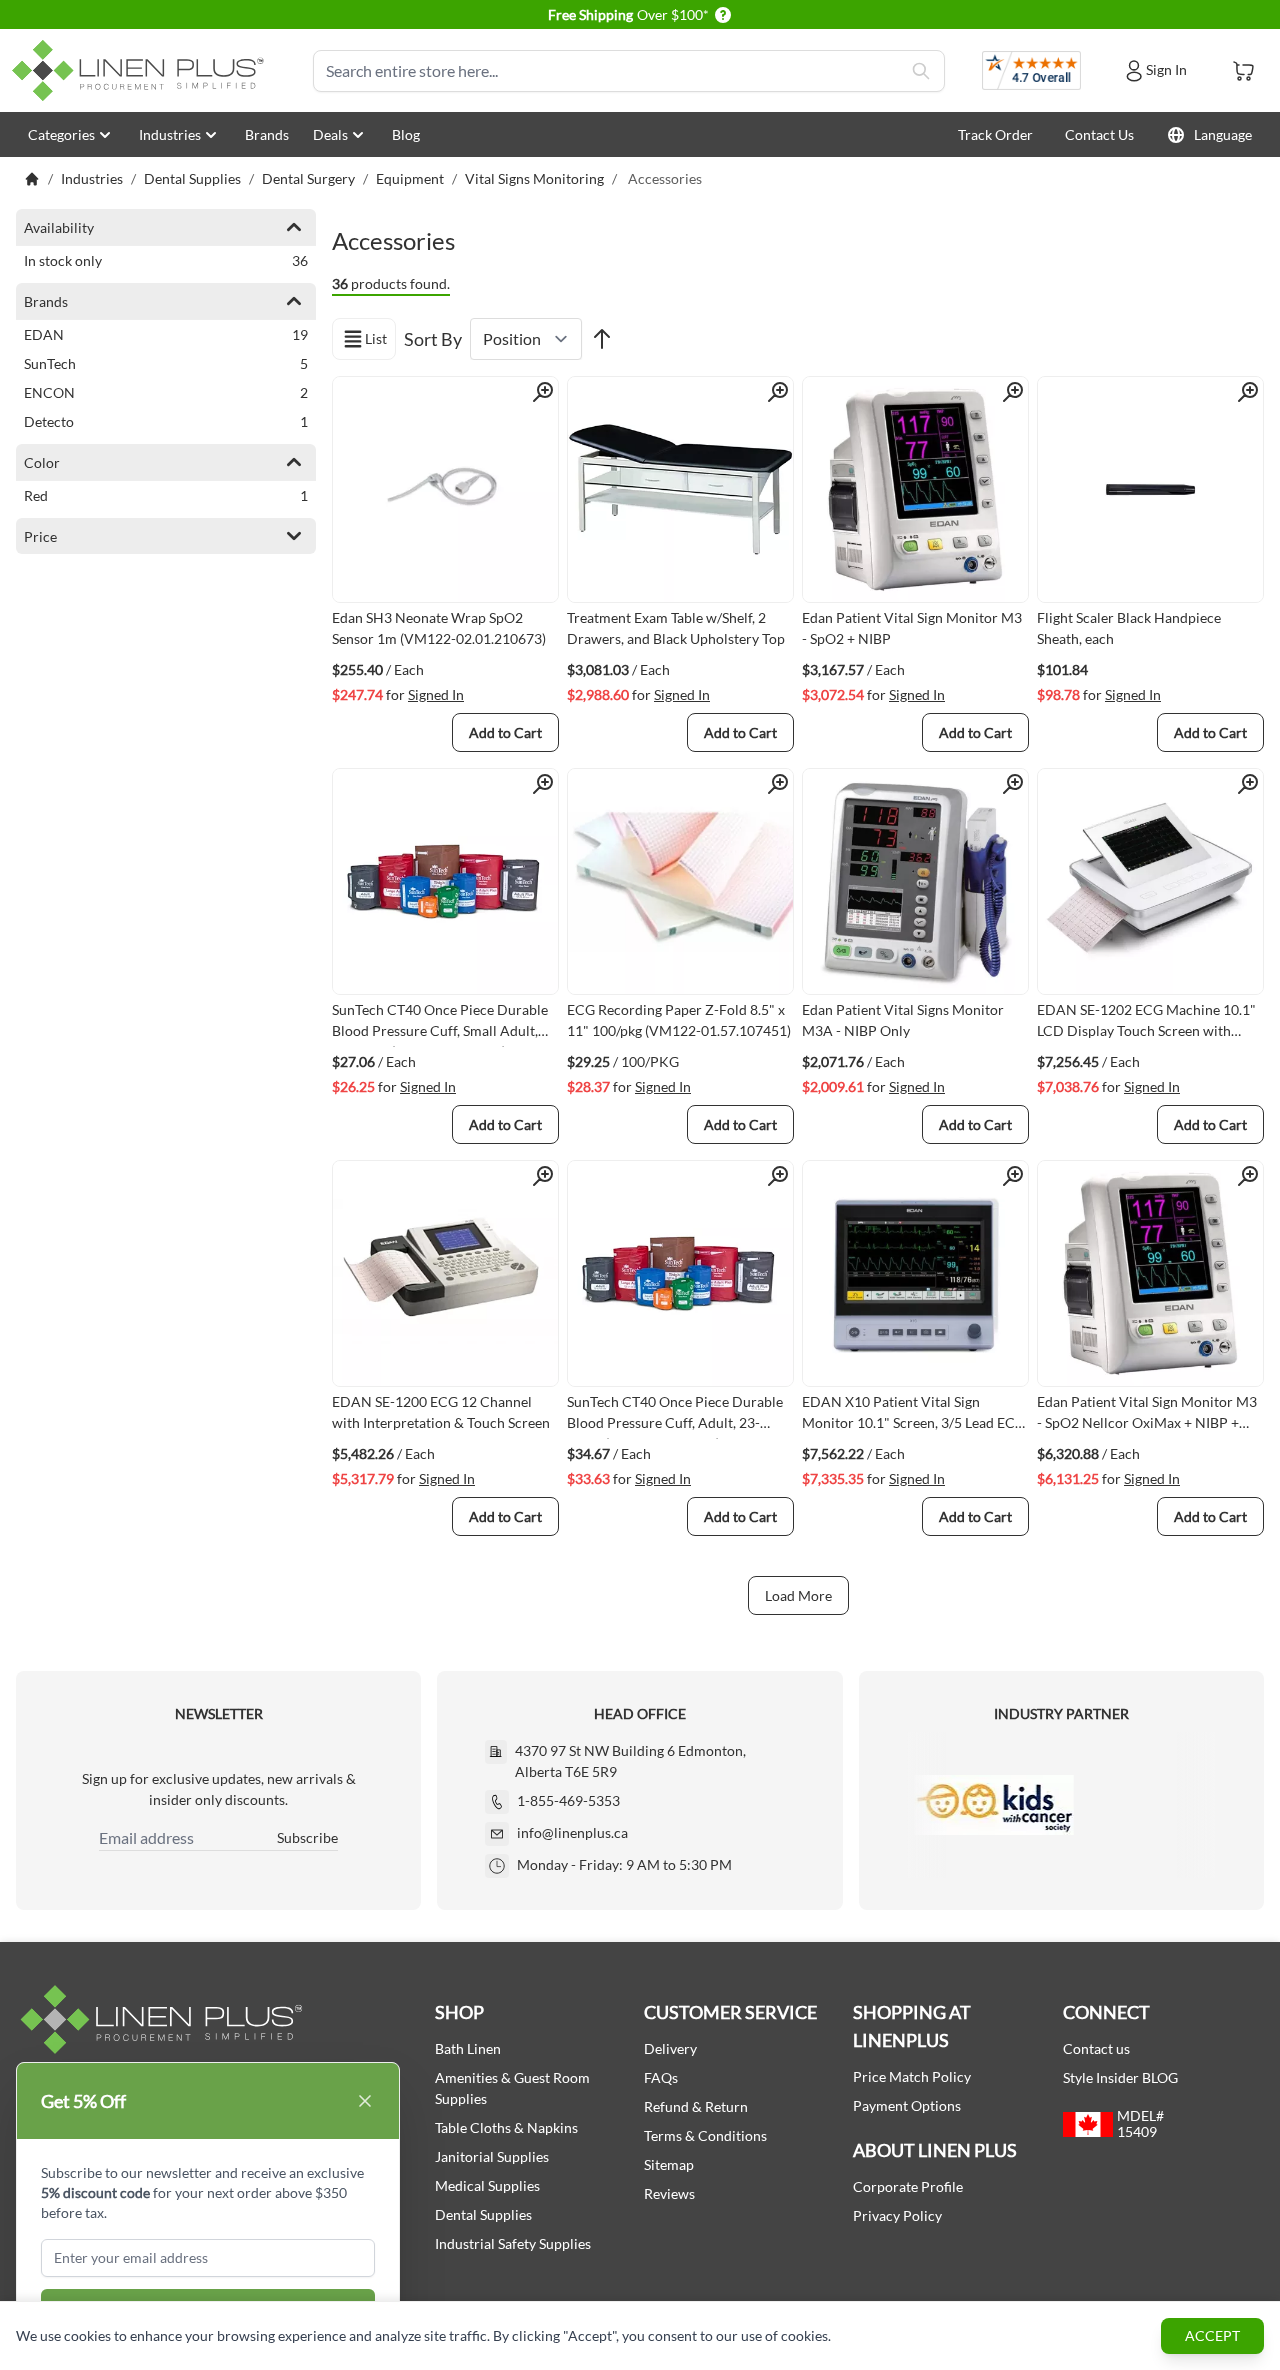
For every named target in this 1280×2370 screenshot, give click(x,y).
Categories (61, 134)
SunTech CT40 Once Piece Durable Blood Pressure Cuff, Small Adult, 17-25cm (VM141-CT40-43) (440, 1024)
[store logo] (142, 70)
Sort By (433, 339)
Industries (170, 134)
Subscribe (307, 1837)
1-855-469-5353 (568, 1800)
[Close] (365, 2101)
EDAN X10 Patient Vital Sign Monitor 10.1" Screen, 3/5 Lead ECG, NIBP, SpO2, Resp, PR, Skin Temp (915, 1416)
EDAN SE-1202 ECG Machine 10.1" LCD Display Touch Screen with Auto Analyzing (1146, 1024)
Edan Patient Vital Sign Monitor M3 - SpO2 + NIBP (912, 628)
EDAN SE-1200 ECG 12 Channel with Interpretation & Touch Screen (441, 1412)
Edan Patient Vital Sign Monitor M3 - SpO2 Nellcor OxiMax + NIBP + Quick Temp (1147, 1416)
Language (1223, 134)
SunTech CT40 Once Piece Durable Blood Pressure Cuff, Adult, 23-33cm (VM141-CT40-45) (675, 1416)
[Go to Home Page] (32, 179)
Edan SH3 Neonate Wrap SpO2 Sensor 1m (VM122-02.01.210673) (439, 628)
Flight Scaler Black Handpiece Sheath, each (1129, 628)
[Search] (921, 71)
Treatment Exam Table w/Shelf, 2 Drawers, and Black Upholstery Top (676, 628)
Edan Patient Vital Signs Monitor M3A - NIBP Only (903, 1020)
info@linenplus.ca (572, 1832)
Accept (1212, 2335)
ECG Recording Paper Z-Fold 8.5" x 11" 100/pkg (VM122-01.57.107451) (679, 1020)
